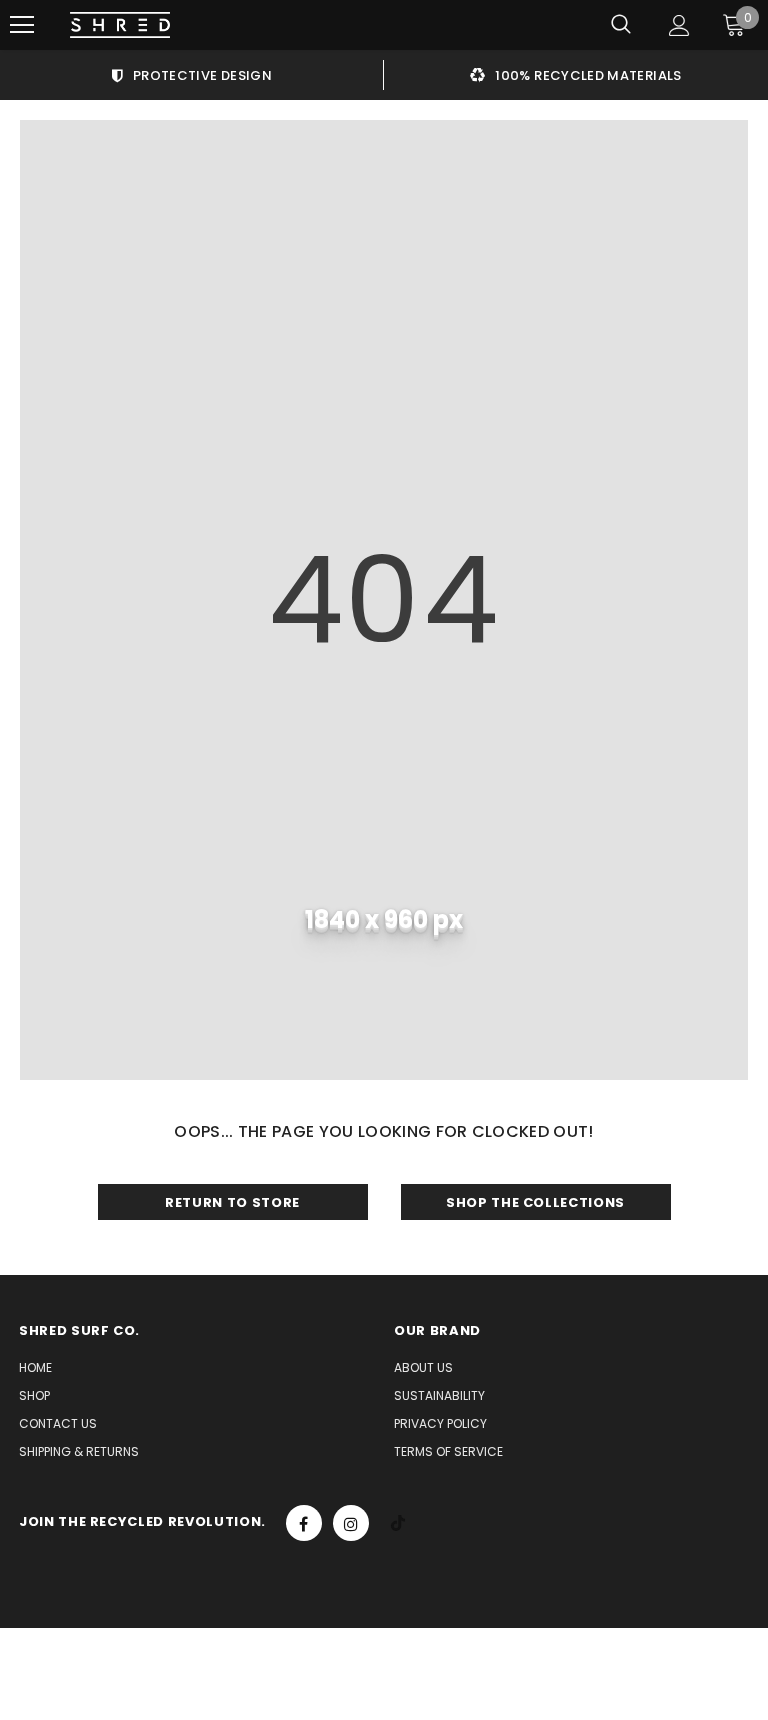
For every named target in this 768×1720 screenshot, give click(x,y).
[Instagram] (351, 1523)
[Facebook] (304, 1523)
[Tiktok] (398, 1523)
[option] (192, 75)
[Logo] (120, 25)
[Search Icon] (621, 25)
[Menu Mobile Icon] (22, 25)
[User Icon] (679, 25)
